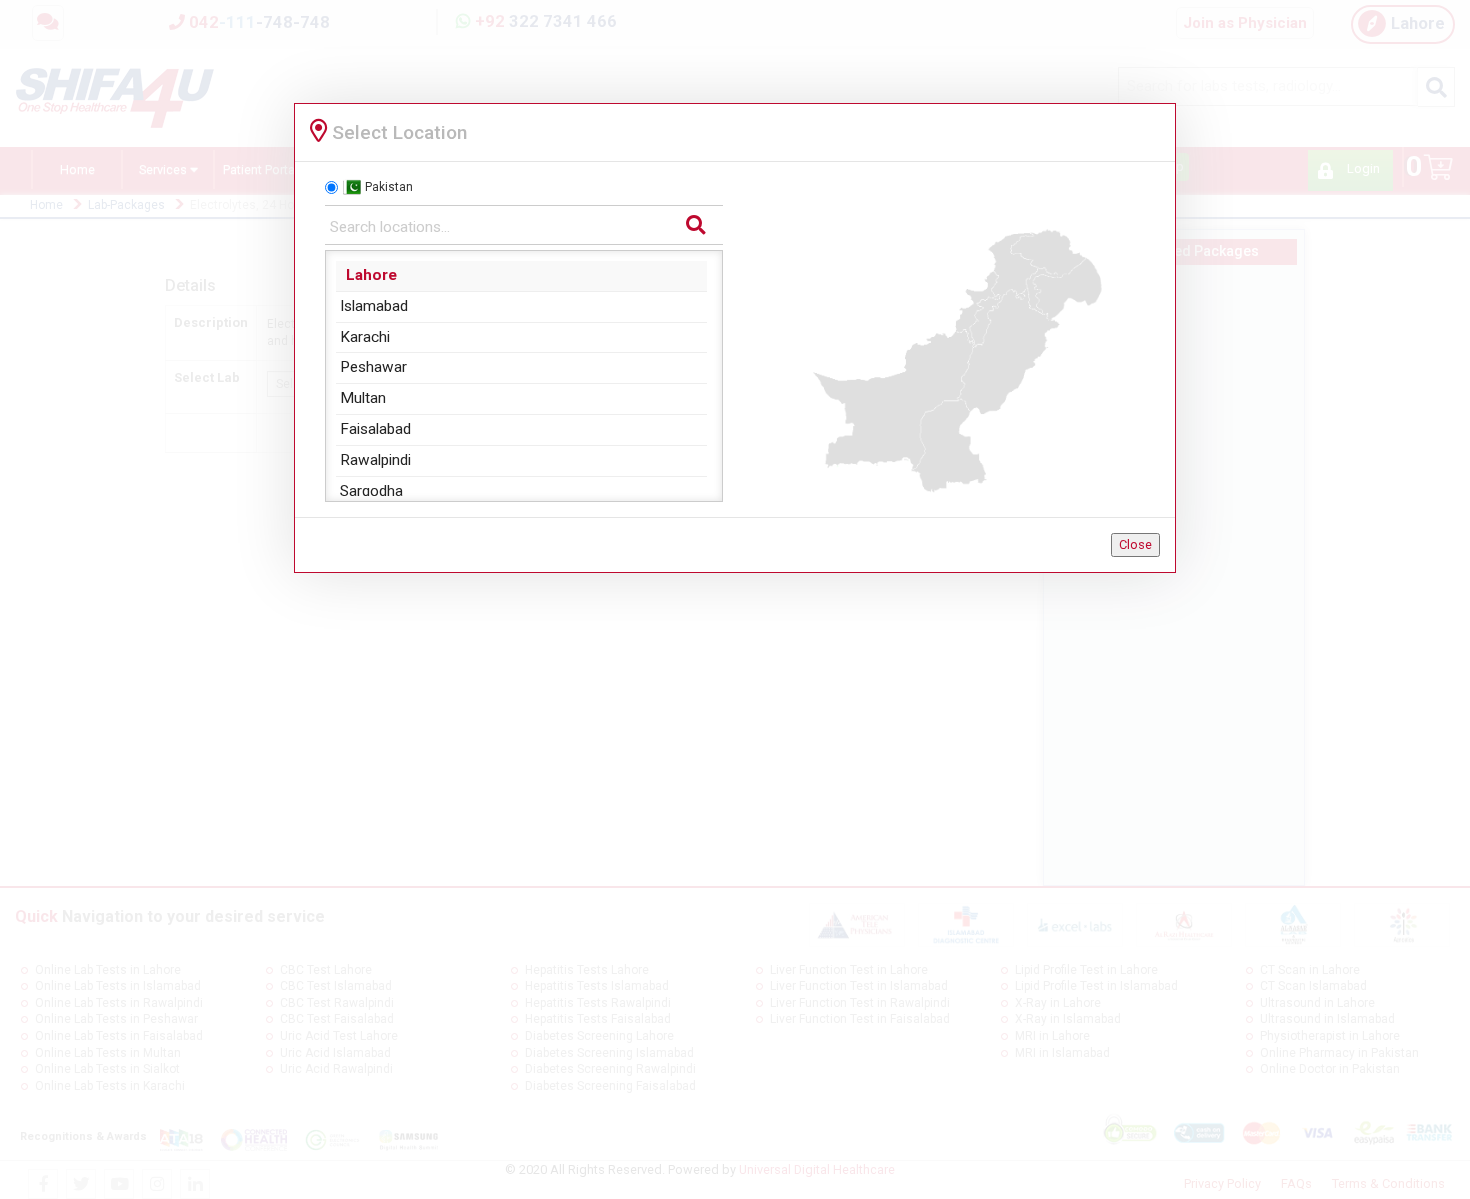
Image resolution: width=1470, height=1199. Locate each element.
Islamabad (374, 306)
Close (1135, 544)
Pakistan (389, 187)
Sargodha (371, 491)
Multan (363, 398)
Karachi (365, 337)
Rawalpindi (375, 460)
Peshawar (373, 367)
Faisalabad (375, 429)
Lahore (371, 275)
